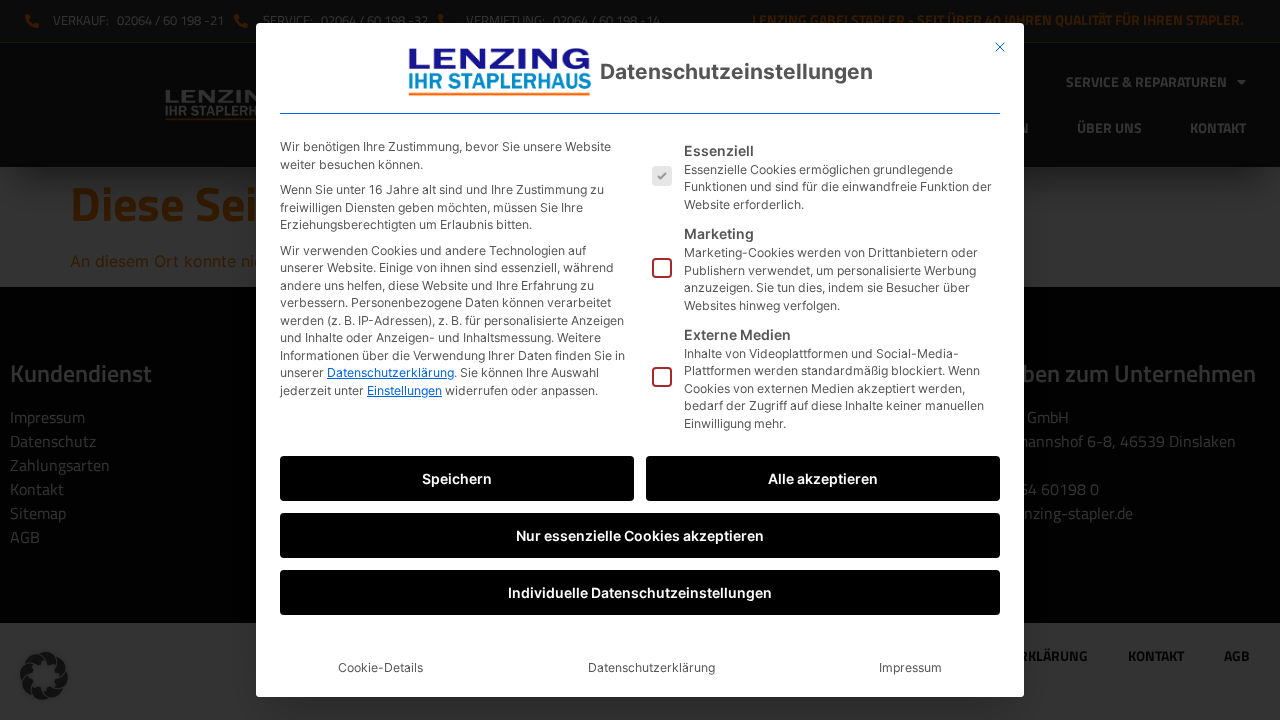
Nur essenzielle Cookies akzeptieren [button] (640, 535)
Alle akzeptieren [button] (823, 478)
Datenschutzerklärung (390, 372)
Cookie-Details (380, 667)
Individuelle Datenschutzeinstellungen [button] (640, 592)
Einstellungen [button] (404, 390)
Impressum (910, 667)
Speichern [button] (457, 478)
